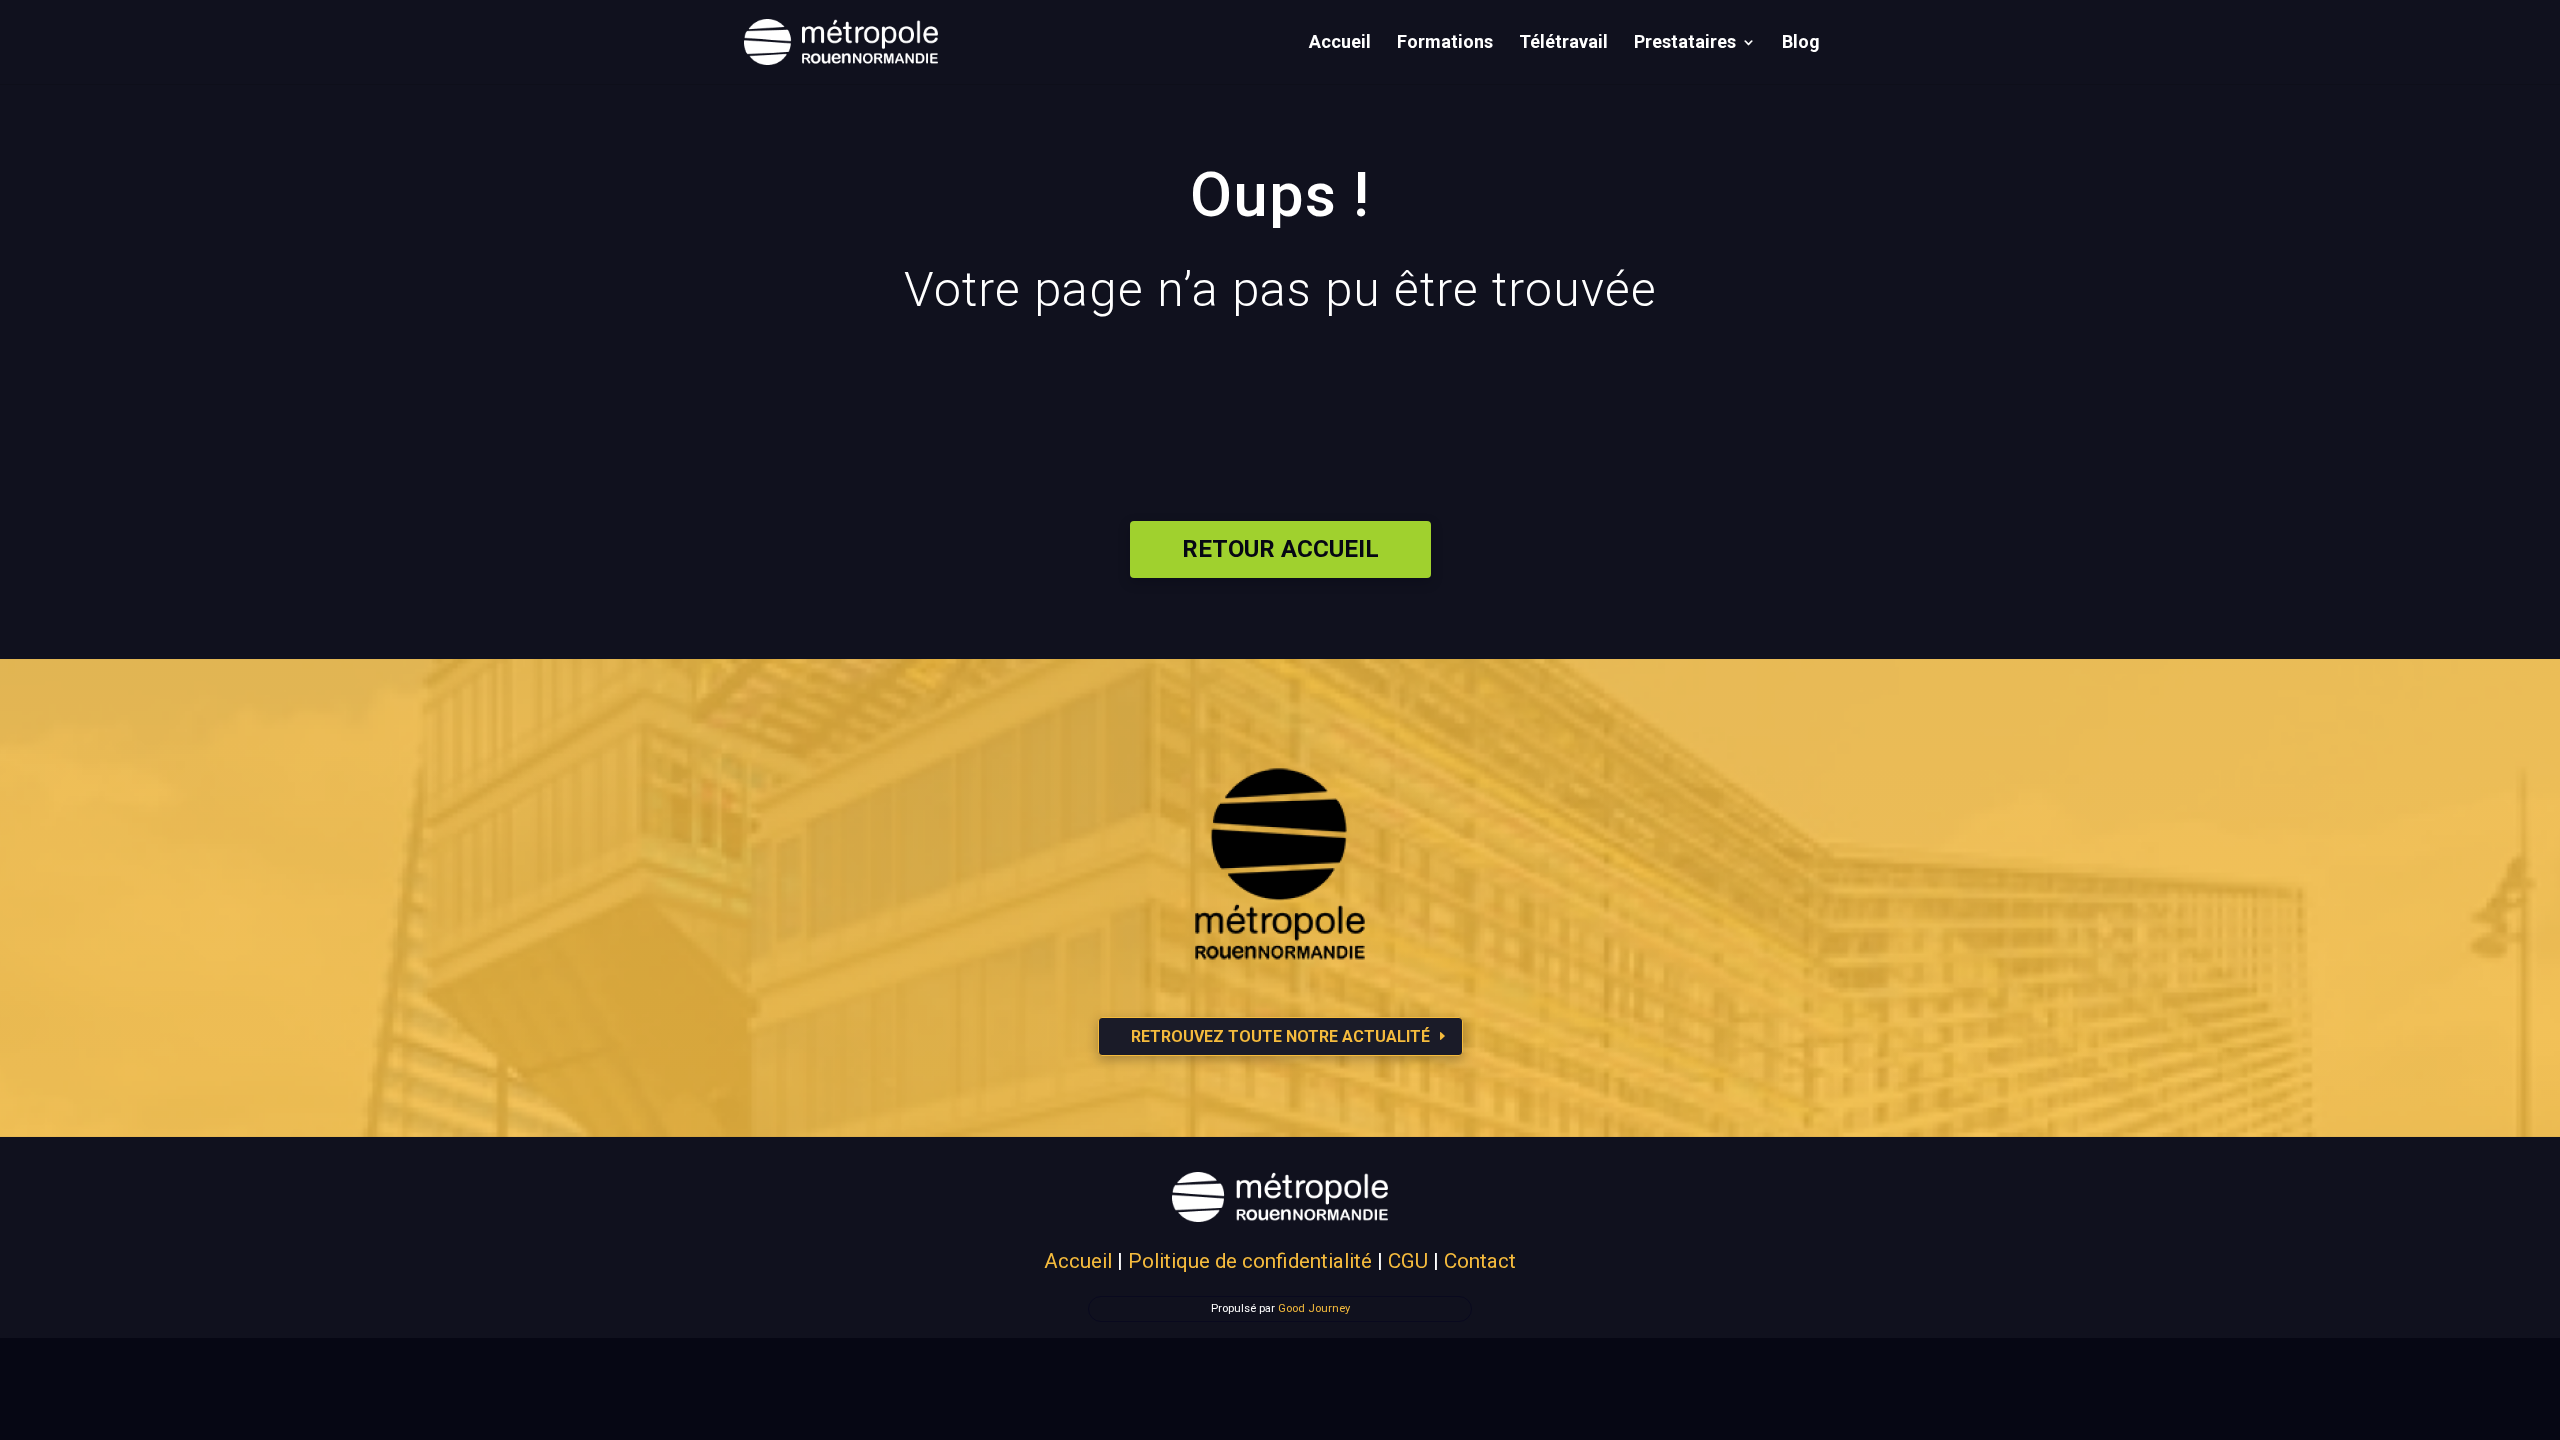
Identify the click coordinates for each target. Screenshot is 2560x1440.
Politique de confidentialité (1250, 1261)
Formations (1445, 43)
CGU (1408, 1261)
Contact (1480, 1261)
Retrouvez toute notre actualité (1280, 1036)
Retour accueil (1280, 549)
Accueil (1340, 43)
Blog (1801, 43)
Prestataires (1685, 43)
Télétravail (1563, 43)
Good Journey (1314, 1308)
